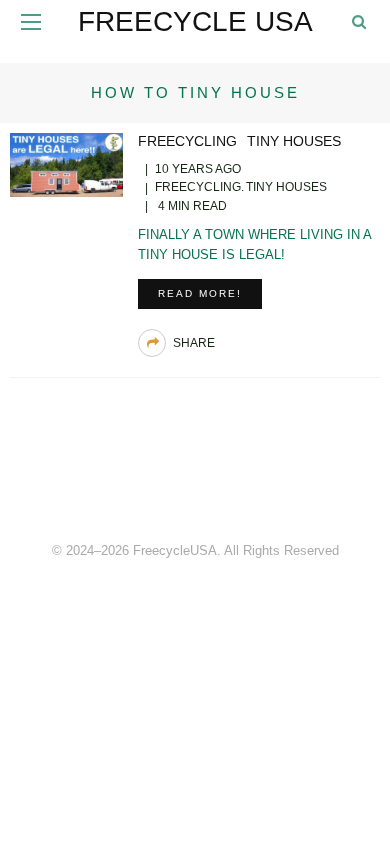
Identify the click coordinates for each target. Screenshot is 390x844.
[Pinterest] (195, 482)
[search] (359, 21)
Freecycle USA (195, 21)
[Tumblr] (239, 482)
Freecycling (187, 141)
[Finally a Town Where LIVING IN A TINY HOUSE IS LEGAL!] (66, 163)
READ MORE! (200, 293)
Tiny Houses (294, 141)
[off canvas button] (31, 22)
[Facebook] (151, 482)
